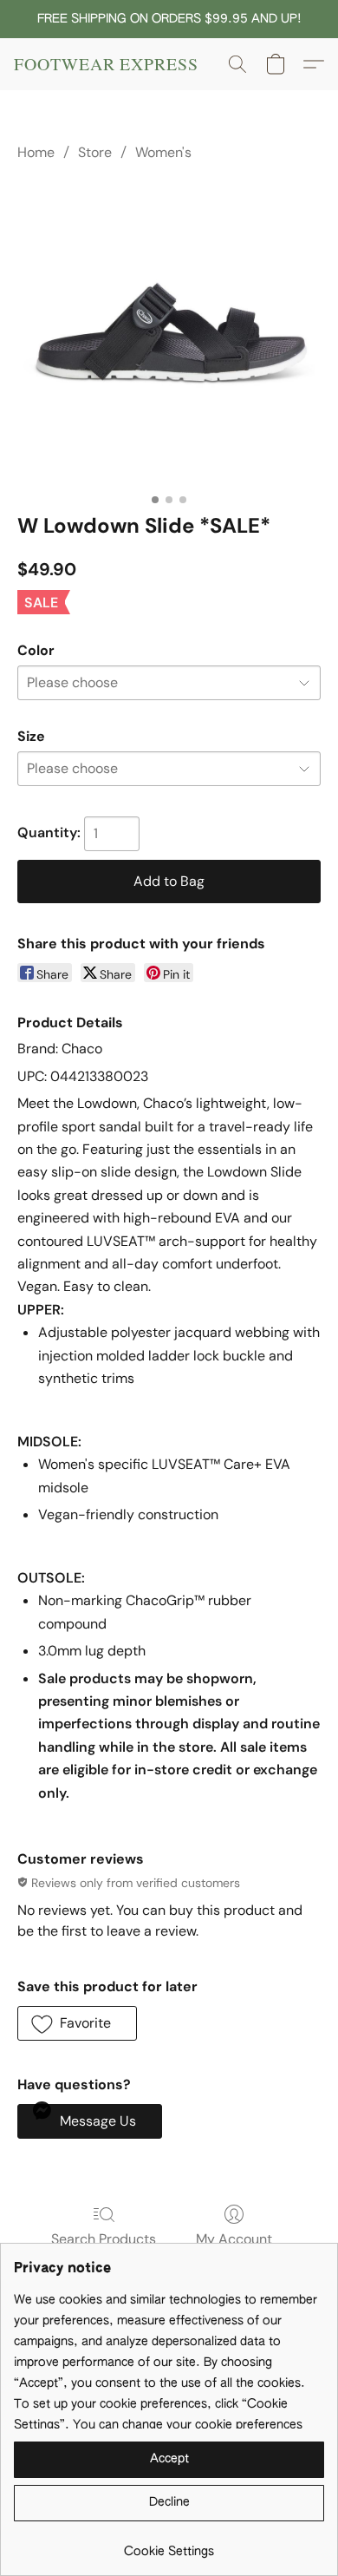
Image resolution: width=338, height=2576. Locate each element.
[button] (106, 64)
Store (95, 152)
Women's (163, 152)
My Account (234, 2239)
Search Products (104, 2239)
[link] (169, 2545)
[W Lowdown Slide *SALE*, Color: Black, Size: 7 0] (169, 334)
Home (36, 152)
